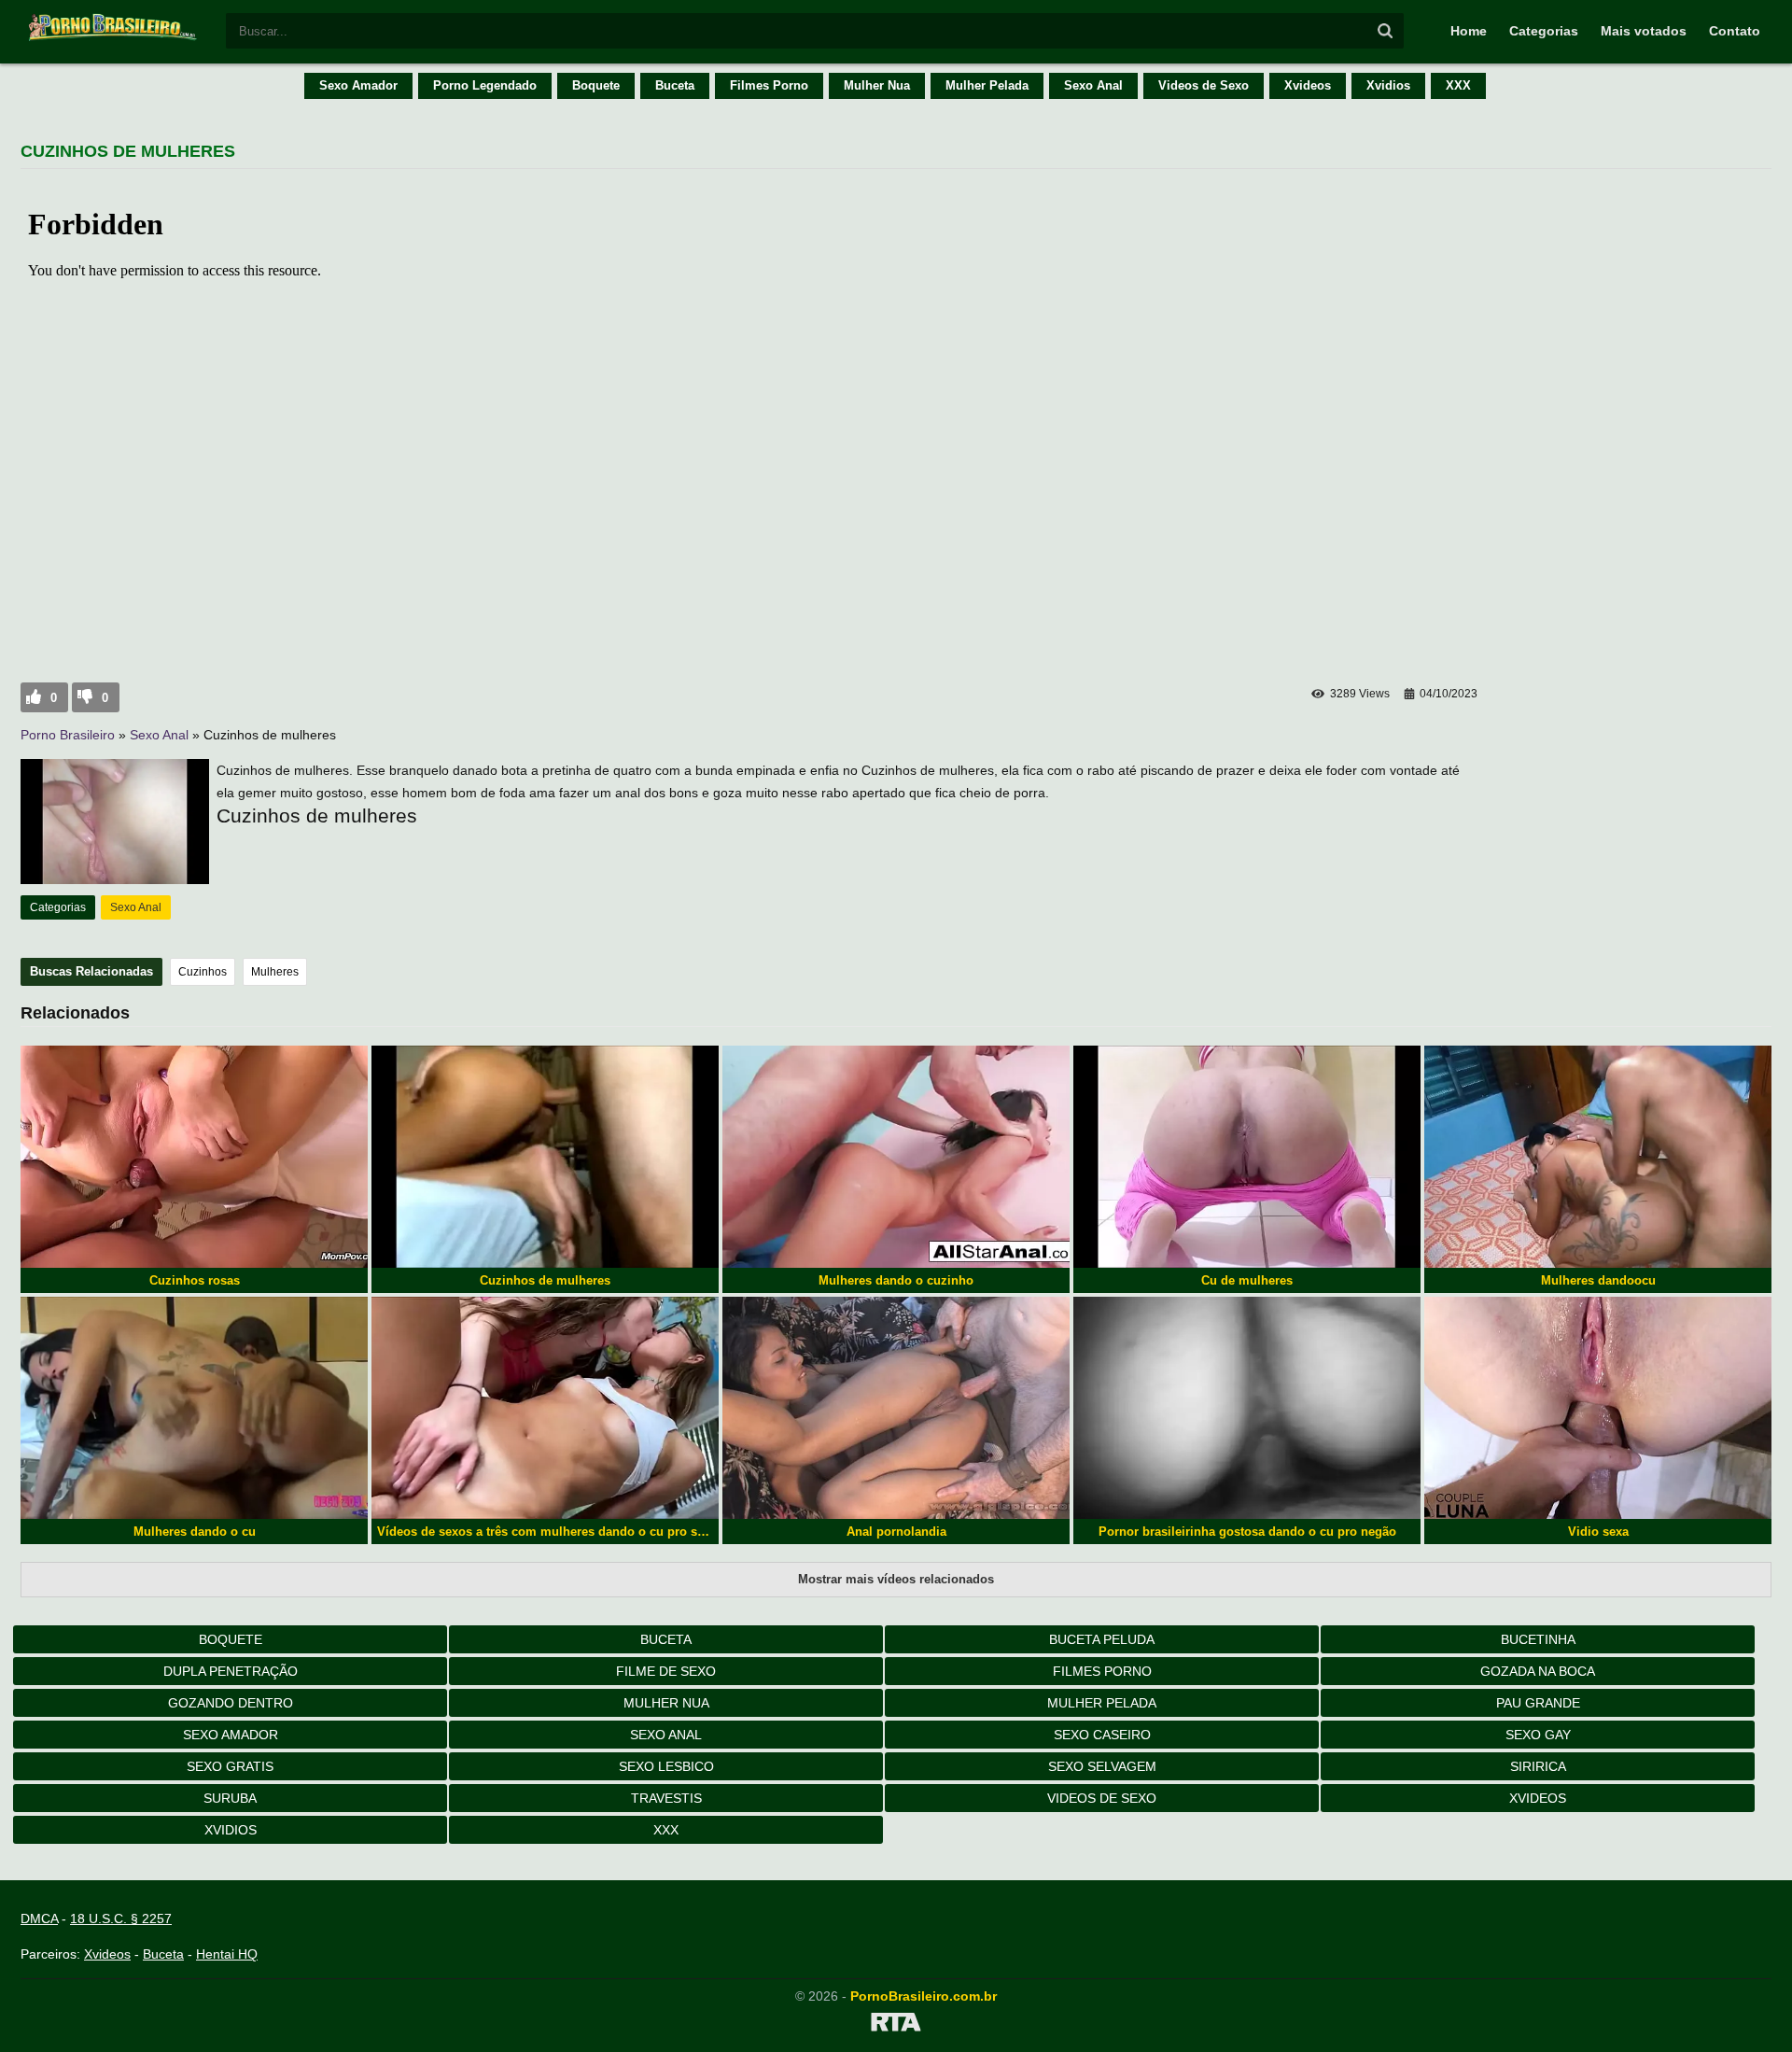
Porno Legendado (485, 85)
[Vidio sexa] (1598, 1408)
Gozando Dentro (231, 1703)
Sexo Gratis (230, 1766)
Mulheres (275, 972)
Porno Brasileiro (68, 735)
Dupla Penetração (231, 1671)
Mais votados (1644, 31)
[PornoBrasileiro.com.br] (114, 39)
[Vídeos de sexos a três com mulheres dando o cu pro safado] (545, 1408)
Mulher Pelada (987, 85)
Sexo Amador (358, 85)
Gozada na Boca (1538, 1671)
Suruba (230, 1798)
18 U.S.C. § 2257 (121, 1918)
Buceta (675, 85)
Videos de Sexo (1204, 85)
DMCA (39, 1918)
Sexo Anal (1093, 85)
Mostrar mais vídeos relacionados (896, 1579)
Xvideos (1308, 85)
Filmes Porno (769, 85)
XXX (1458, 85)
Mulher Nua (877, 85)
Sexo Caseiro (1102, 1735)
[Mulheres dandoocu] (1598, 1157)
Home (1469, 31)
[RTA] (896, 2025)
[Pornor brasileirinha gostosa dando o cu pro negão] (1247, 1408)
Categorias (1544, 31)
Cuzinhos (203, 972)
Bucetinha (1538, 1639)
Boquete (596, 85)
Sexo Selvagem (1102, 1766)
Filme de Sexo (666, 1671)
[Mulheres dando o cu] (194, 1408)
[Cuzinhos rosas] (194, 1157)
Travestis (666, 1798)
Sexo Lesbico (666, 1766)
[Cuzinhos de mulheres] (545, 1157)
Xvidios (1388, 85)
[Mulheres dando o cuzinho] (896, 1157)
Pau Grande (1538, 1703)
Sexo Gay (1538, 1735)
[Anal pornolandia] (896, 1408)
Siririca (1538, 1766)
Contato (1735, 31)
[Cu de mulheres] (1247, 1157)
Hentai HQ (227, 1954)
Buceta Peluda (1102, 1639)
